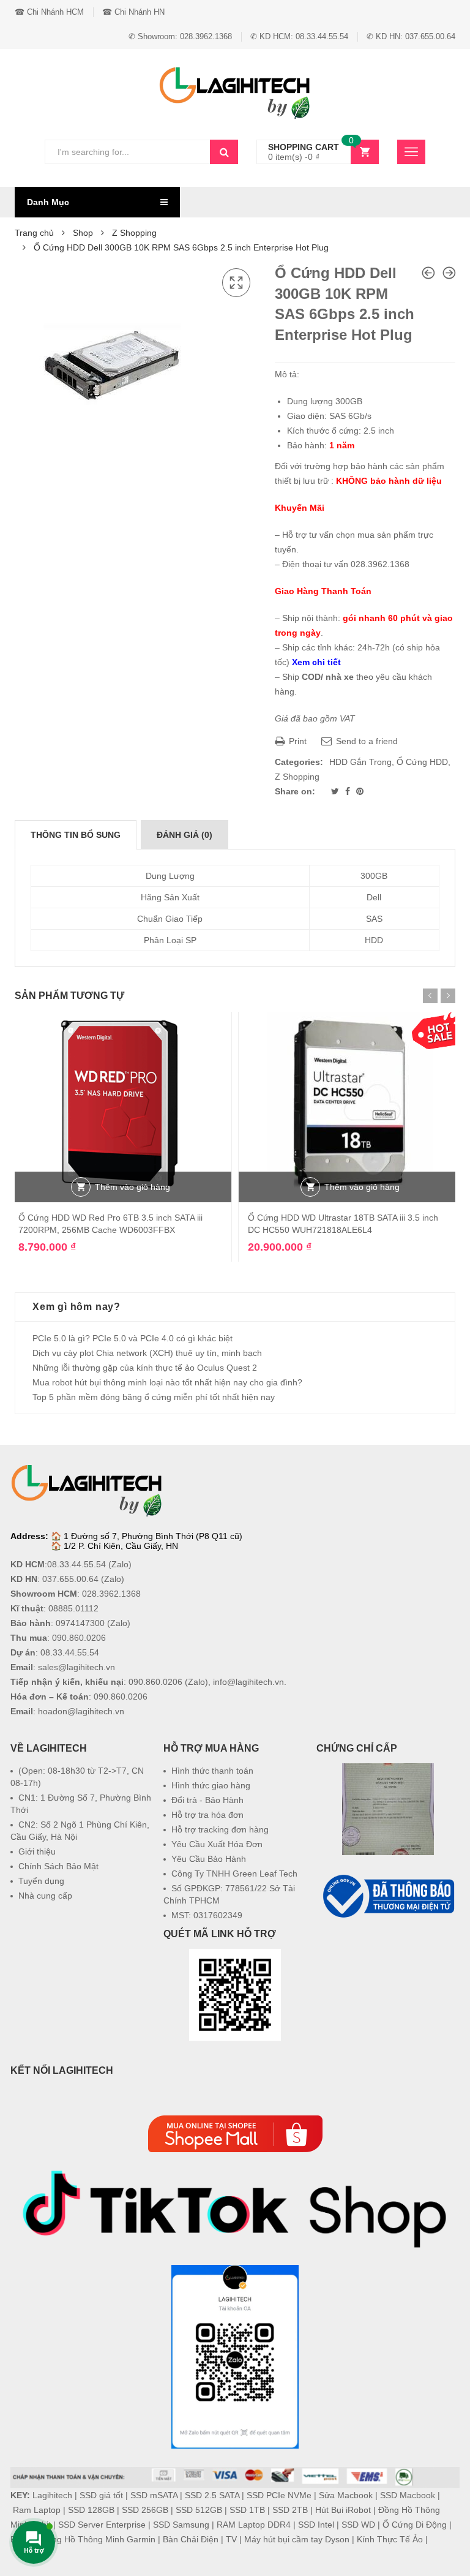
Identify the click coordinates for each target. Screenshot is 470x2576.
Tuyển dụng (41, 1881)
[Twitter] (336, 791)
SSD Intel (316, 2525)
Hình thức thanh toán (212, 1771)
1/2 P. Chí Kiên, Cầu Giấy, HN (121, 1546)
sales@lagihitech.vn (76, 1667)
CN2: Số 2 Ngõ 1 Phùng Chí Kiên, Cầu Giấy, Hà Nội (80, 1831)
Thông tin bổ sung (76, 835)
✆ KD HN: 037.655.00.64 (411, 36)
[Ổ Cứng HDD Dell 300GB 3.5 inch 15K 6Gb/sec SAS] (449, 273)
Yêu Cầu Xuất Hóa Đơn (217, 1844)
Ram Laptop (37, 2510)
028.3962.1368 (111, 1594)
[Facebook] (349, 791)
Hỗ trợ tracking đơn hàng (220, 1829)
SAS (374, 919)
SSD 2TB (290, 2510)
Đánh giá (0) (185, 835)
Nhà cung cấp (45, 1896)
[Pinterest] (360, 791)
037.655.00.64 (70, 1579)
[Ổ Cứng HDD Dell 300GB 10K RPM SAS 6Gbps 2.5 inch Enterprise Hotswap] (428, 273)
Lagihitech (52, 2495)
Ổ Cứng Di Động (415, 2525)
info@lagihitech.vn (248, 1682)
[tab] (76, 835)
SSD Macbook (408, 2495)
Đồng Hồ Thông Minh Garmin (98, 2539)
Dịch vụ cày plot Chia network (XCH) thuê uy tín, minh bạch (147, 1353)
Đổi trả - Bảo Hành (207, 1800)
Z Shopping (134, 233)
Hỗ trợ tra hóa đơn (207, 1815)
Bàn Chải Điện (191, 2539)
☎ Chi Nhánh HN (133, 12)
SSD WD (358, 2525)
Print (297, 741)
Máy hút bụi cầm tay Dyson (297, 2539)
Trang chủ (34, 233)
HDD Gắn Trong (360, 762)
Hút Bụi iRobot (343, 2510)
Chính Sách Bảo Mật (58, 1866)
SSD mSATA (154, 2495)
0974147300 (80, 1623)
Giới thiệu (37, 1851)
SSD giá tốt (101, 2495)
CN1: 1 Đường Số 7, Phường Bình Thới (81, 1804)
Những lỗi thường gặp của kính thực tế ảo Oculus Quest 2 (145, 1368)
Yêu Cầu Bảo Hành (209, 1859)
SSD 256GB (145, 2510)
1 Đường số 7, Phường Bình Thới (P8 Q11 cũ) (153, 1536)
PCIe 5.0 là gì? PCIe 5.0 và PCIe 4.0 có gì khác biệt (132, 1338)
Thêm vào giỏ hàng (132, 1187)
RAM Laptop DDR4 (254, 2525)
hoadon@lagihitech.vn (81, 1711)
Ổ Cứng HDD (422, 762)
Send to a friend (366, 741)
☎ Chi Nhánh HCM (49, 12)
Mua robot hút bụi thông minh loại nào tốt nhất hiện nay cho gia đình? (167, 1382)
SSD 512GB (199, 2510)
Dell (374, 897)
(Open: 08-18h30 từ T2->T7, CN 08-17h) (77, 1777)
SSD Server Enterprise (102, 2525)
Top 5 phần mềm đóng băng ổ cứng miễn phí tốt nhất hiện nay (154, 1397)
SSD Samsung (181, 2525)
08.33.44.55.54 (76, 1564)
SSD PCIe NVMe (279, 2495)
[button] (388, 1951)
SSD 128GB (91, 2510)
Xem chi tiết (316, 662)
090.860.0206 (79, 1638)
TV (231, 2539)
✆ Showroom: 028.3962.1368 (180, 36)
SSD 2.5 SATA (212, 2495)
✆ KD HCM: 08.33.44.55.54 (299, 36)
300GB (374, 876)
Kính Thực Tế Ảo (390, 2539)
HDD (374, 940)
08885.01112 (73, 1608)
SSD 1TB (247, 2510)
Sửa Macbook (346, 2495)
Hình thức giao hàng (211, 1785)
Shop (83, 233)
